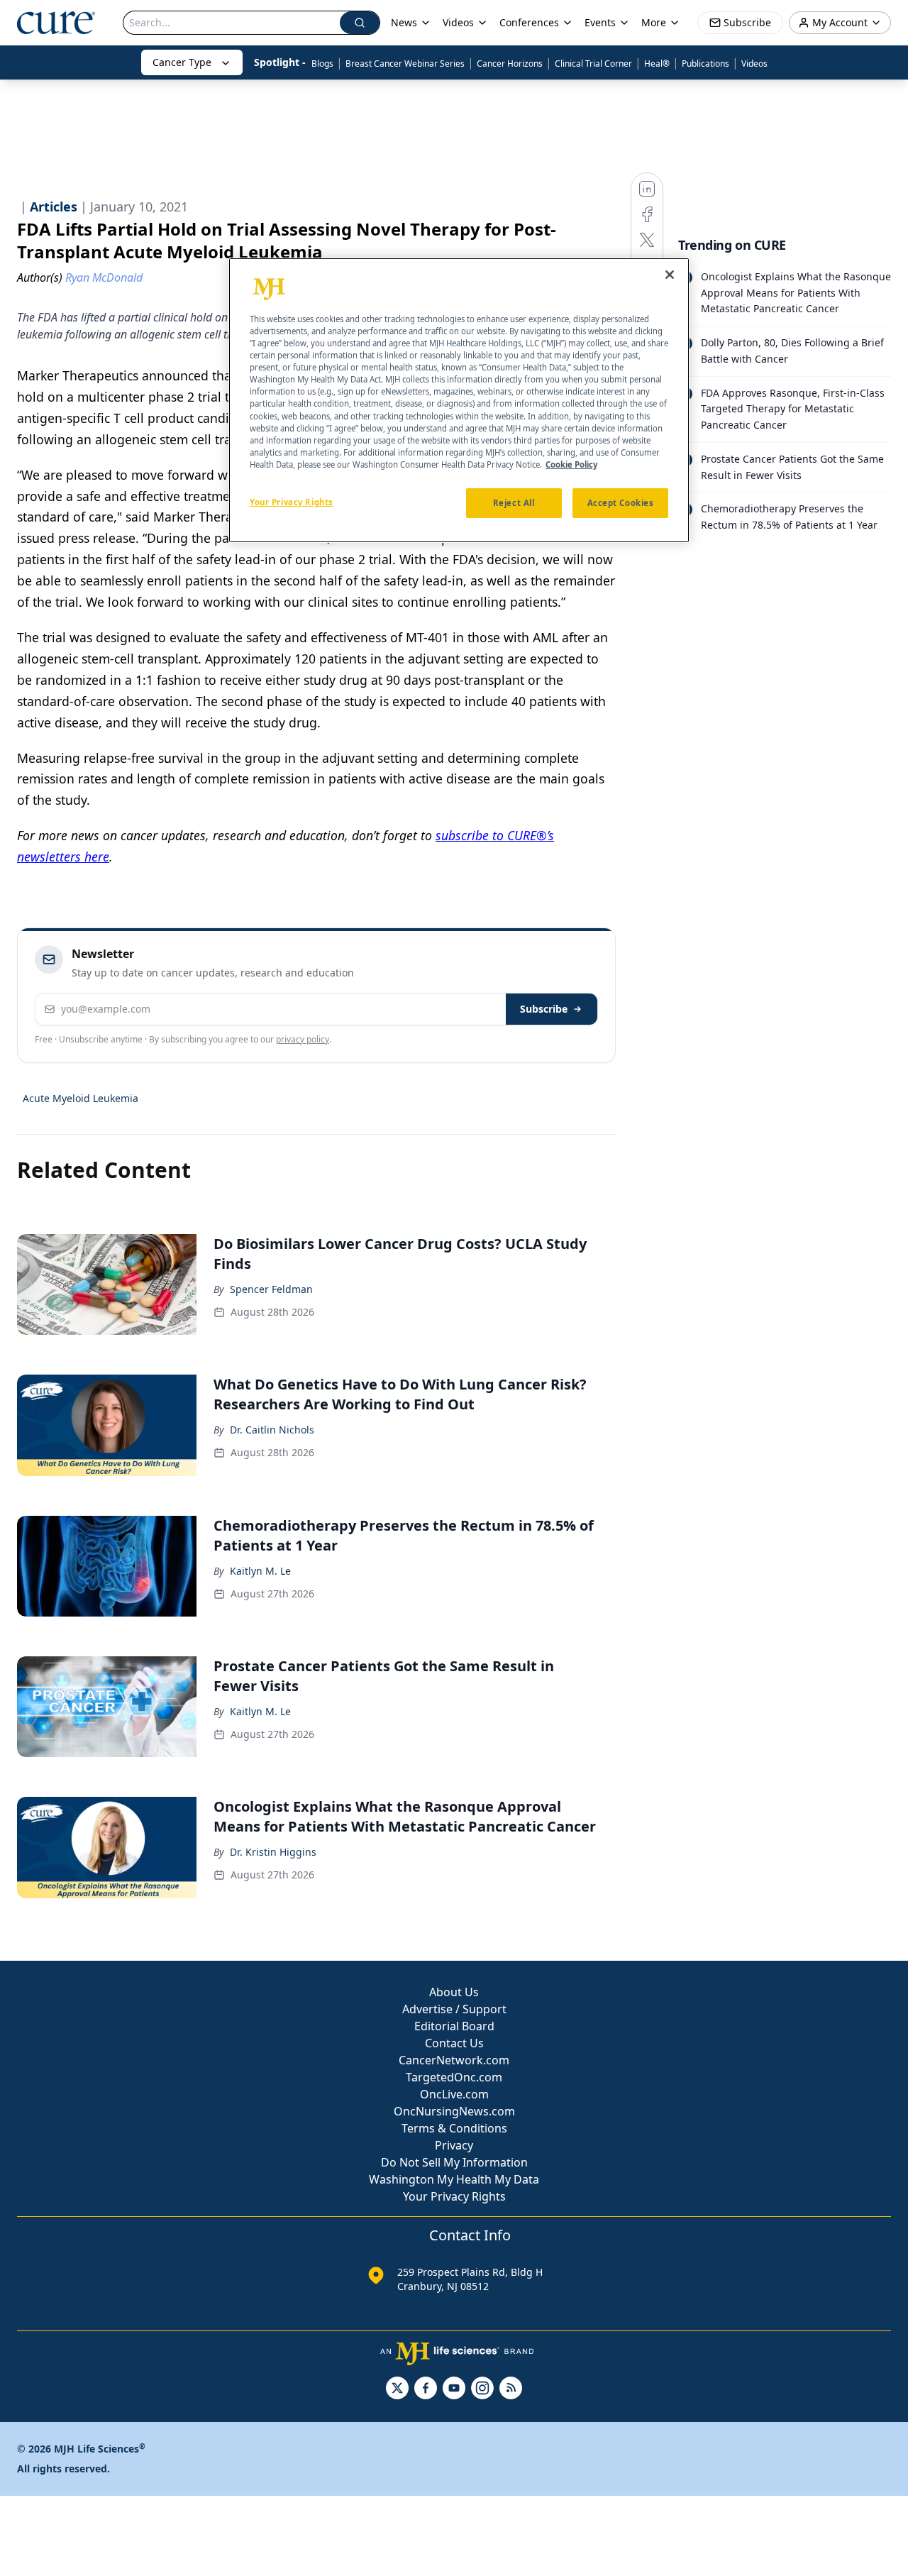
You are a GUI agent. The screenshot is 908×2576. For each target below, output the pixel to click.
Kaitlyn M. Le (260, 1571)
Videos (754, 64)
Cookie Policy (571, 464)
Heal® (657, 64)
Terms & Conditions (454, 2128)
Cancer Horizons (510, 64)
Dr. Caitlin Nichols (272, 1430)
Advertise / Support (454, 2009)
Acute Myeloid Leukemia (81, 1098)
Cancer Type (182, 62)
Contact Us (454, 2043)
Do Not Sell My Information (454, 2162)
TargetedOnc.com (454, 2077)
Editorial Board (454, 2026)
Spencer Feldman (271, 1289)
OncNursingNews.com (454, 2111)
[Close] (670, 275)
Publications (705, 64)
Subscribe (544, 1009)
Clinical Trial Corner (593, 64)
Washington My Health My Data (454, 2179)
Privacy (454, 2145)
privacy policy (303, 1039)
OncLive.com (454, 2094)
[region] (459, 400)
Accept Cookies (621, 503)
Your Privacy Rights (454, 2196)
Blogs (322, 64)
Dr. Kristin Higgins (273, 1852)
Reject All (514, 503)
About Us (454, 1992)
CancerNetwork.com (454, 2060)
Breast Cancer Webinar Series (405, 64)
